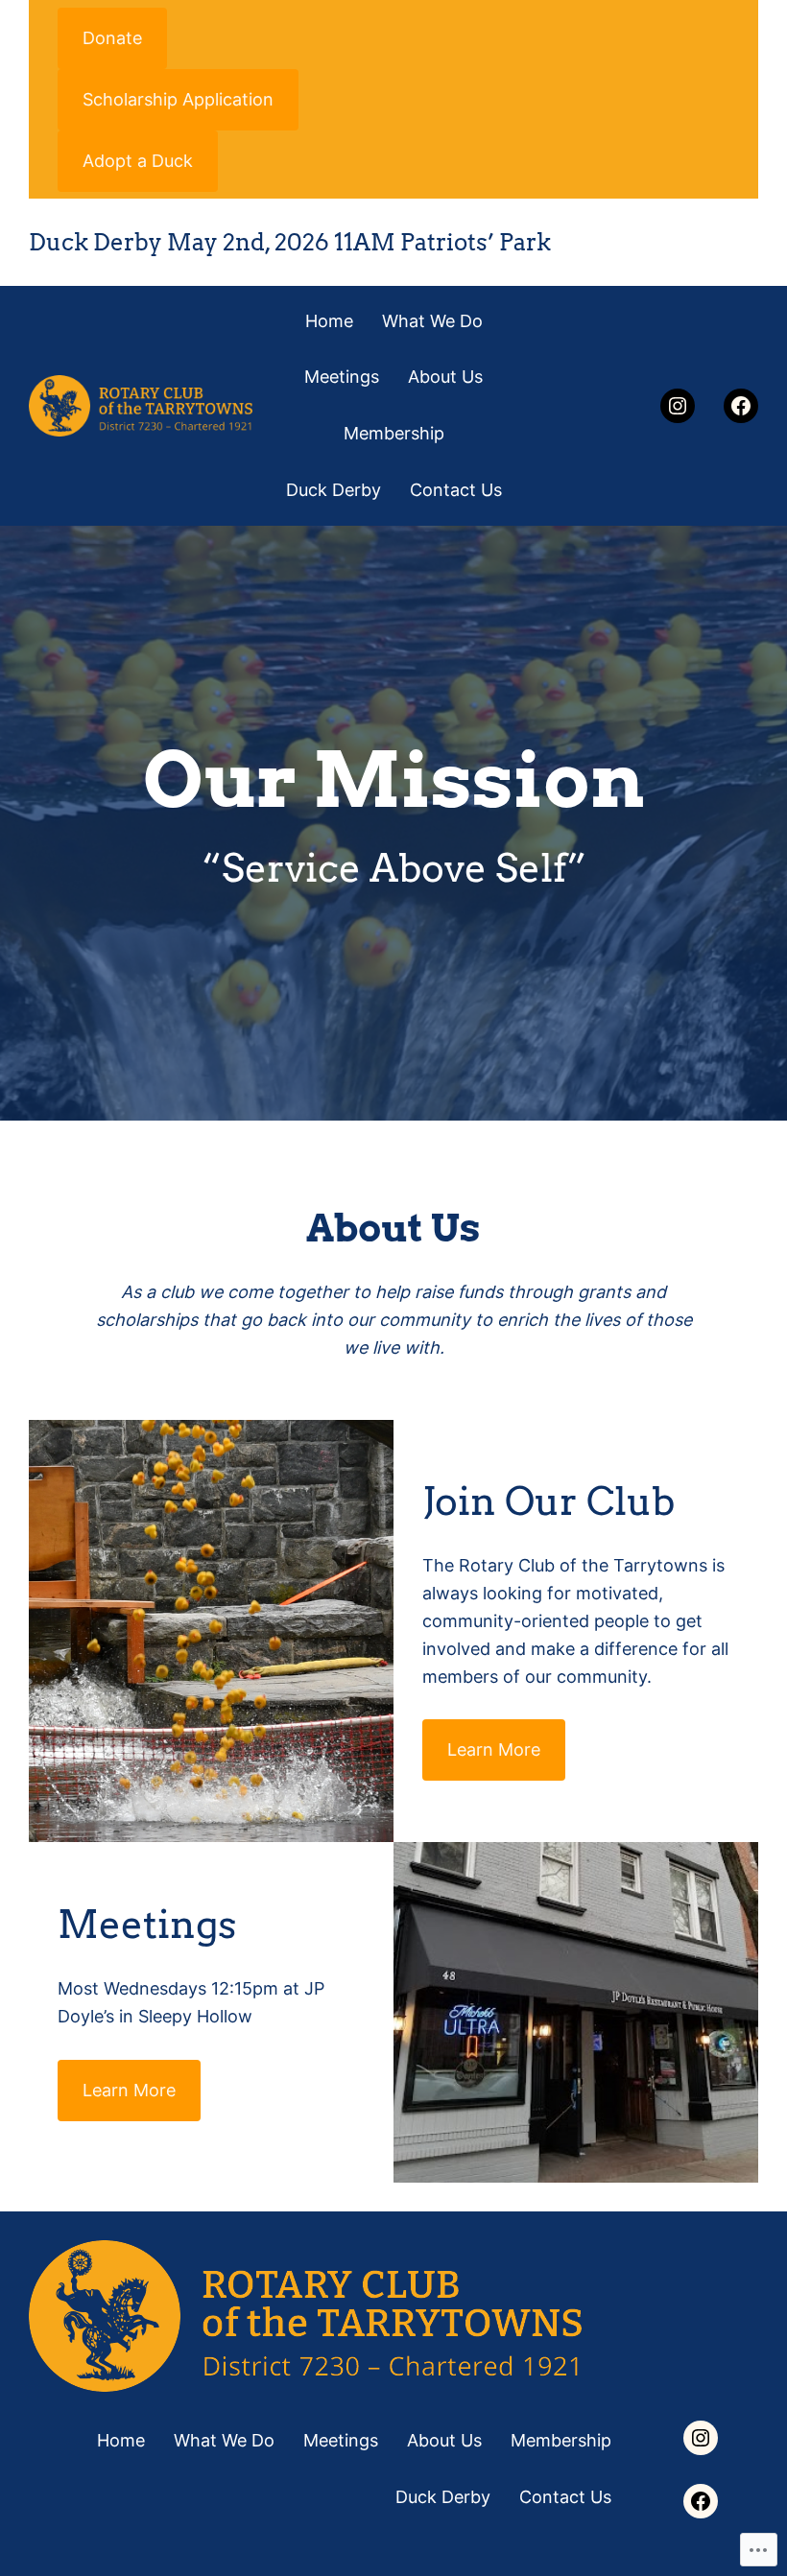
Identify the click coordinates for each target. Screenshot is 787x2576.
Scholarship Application (178, 99)
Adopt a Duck (138, 161)
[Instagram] (678, 406)
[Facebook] (741, 406)
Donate (112, 38)
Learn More (494, 1749)
